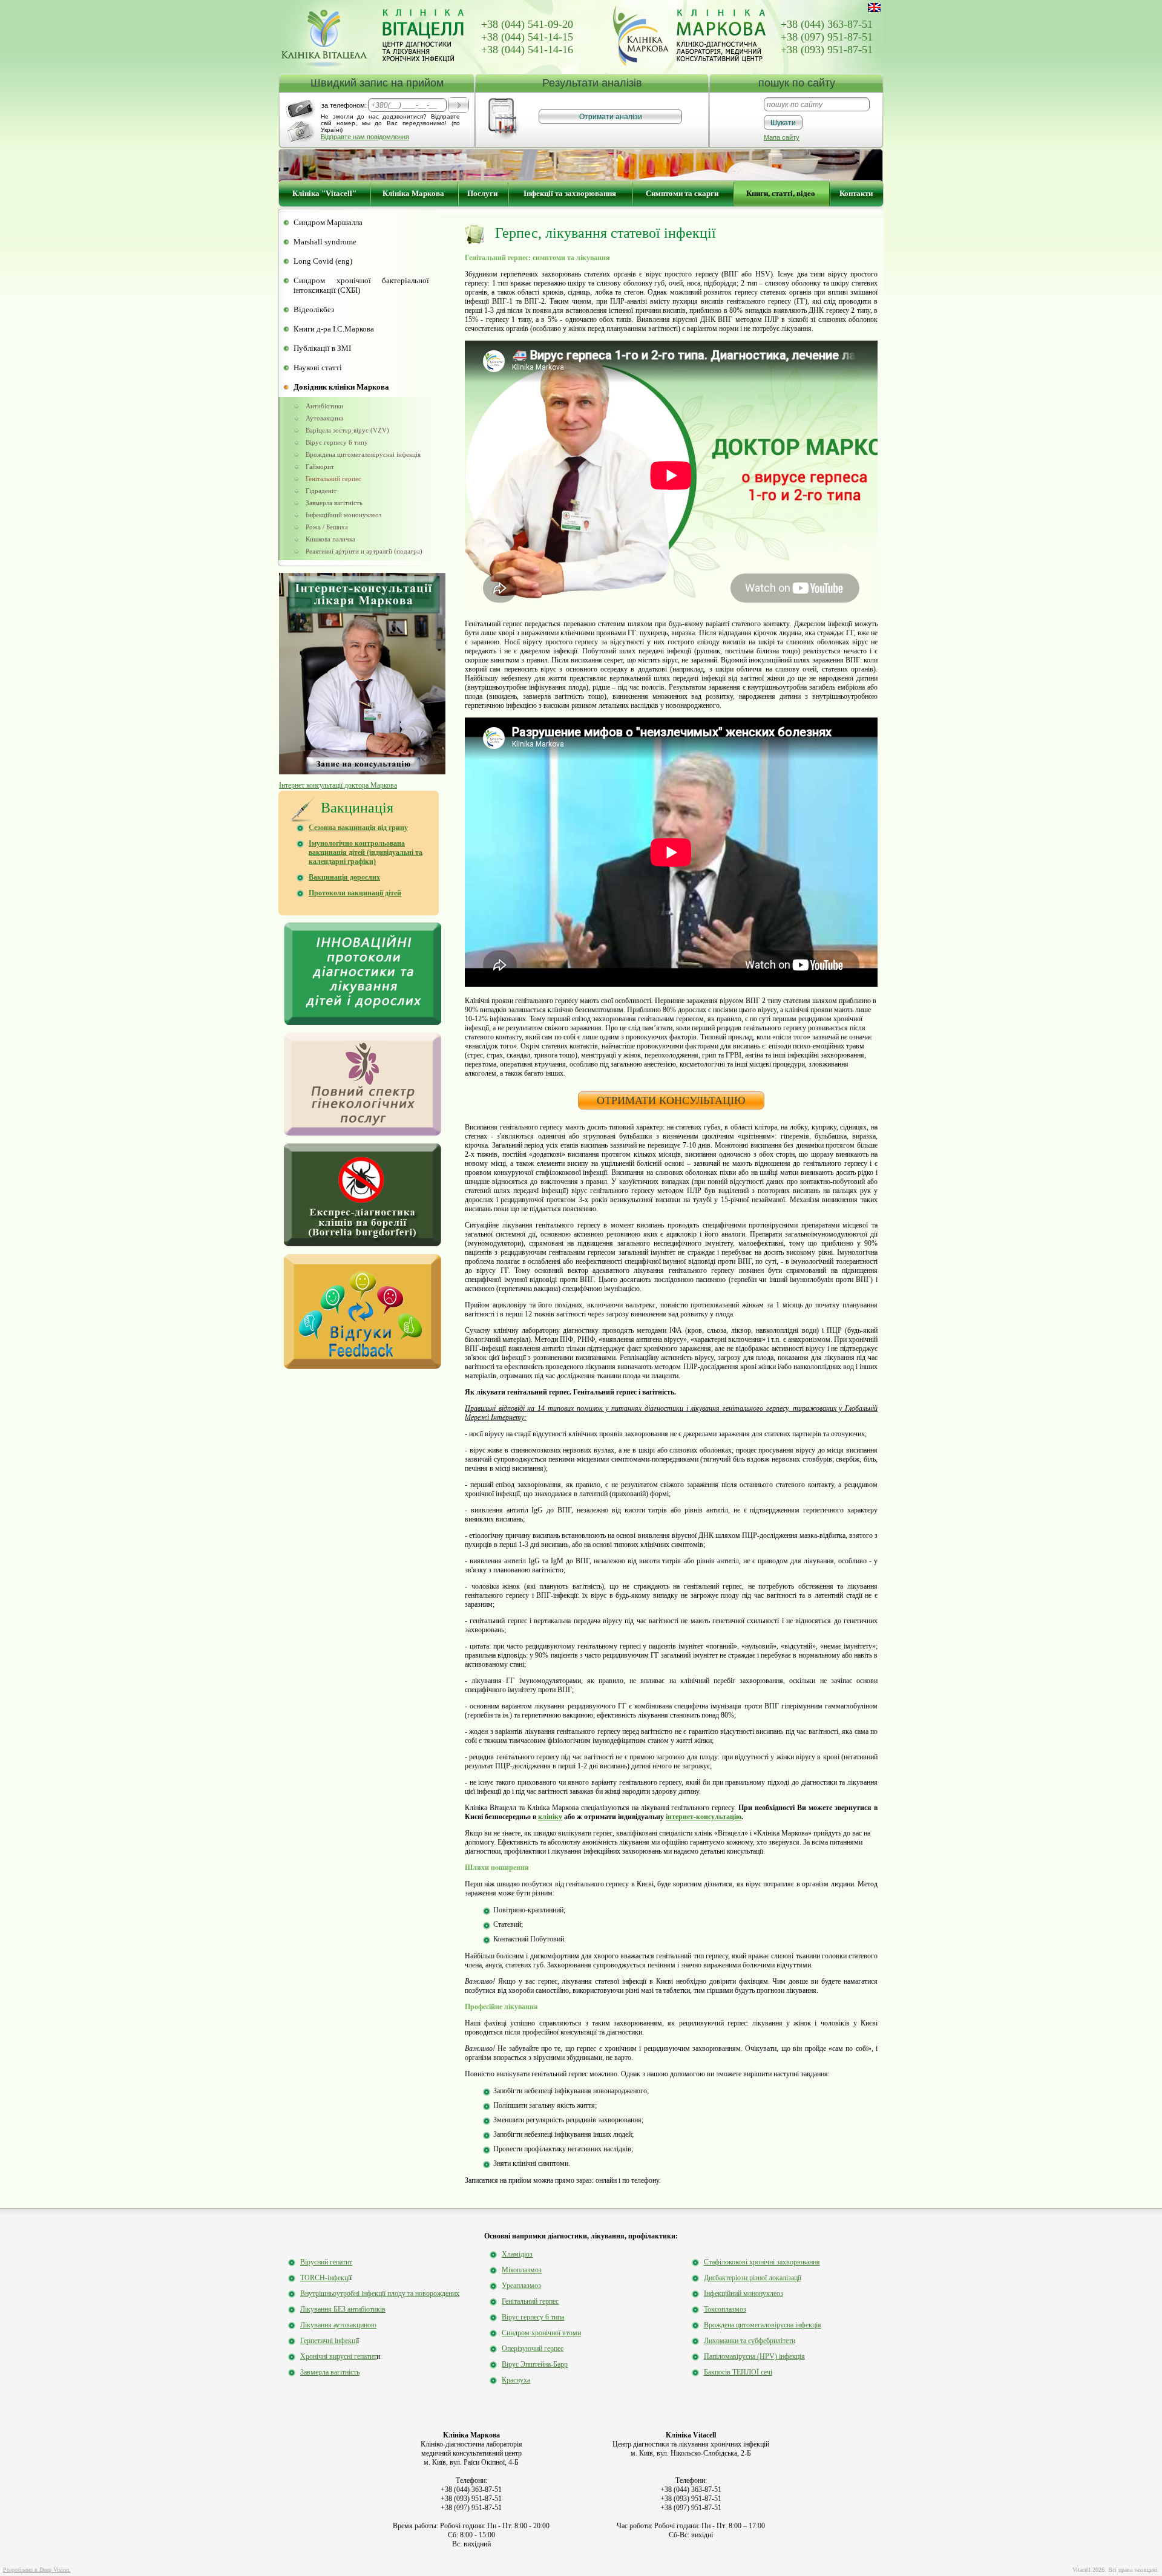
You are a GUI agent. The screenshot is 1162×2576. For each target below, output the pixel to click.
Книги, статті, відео (781, 193)
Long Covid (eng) (323, 261)
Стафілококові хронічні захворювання (762, 2262)
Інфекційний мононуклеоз (343, 515)
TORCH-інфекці (325, 2278)
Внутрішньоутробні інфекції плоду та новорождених (380, 2293)
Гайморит (320, 466)
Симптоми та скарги (682, 193)
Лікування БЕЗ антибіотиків (343, 2309)
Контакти (856, 193)
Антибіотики (324, 406)
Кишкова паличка (330, 539)
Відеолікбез (314, 309)
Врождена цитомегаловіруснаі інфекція (363, 454)
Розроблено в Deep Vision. (37, 2570)
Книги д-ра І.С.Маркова (334, 329)
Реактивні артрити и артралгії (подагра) (364, 551)
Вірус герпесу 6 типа (533, 2317)
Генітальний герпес (333, 479)
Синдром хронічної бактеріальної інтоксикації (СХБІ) (361, 285)
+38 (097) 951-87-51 (827, 37)
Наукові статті (318, 368)
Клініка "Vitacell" (324, 193)
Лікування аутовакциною (338, 2325)
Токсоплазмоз (725, 2309)
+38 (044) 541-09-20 (527, 24)
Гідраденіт (321, 491)
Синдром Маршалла (328, 222)
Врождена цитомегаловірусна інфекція (763, 2325)
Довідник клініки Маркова (341, 387)
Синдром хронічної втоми (541, 2333)
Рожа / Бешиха (327, 527)
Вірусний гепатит (326, 2262)
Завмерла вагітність (334, 503)
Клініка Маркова (413, 193)
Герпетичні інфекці (329, 2341)
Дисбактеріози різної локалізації (753, 2278)
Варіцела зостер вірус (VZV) (347, 430)
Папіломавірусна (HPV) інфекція (754, 2356)
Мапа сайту (782, 137)
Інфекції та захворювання (570, 193)
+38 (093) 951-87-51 (827, 50)
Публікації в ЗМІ (322, 348)
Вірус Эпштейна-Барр (535, 2364)
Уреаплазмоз (521, 2286)
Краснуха (516, 2380)
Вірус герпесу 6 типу (337, 442)
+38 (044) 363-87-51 (827, 24)
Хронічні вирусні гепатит (338, 2356)
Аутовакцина (324, 418)
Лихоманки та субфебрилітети (750, 2341)
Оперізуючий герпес (533, 2349)
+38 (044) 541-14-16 (527, 50)
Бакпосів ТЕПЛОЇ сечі (738, 2372)
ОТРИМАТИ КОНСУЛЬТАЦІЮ (671, 1100)
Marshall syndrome (325, 242)
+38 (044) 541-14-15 (527, 37)
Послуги (482, 193)
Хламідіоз (517, 2254)
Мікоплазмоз (522, 2270)
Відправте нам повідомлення (365, 137)
